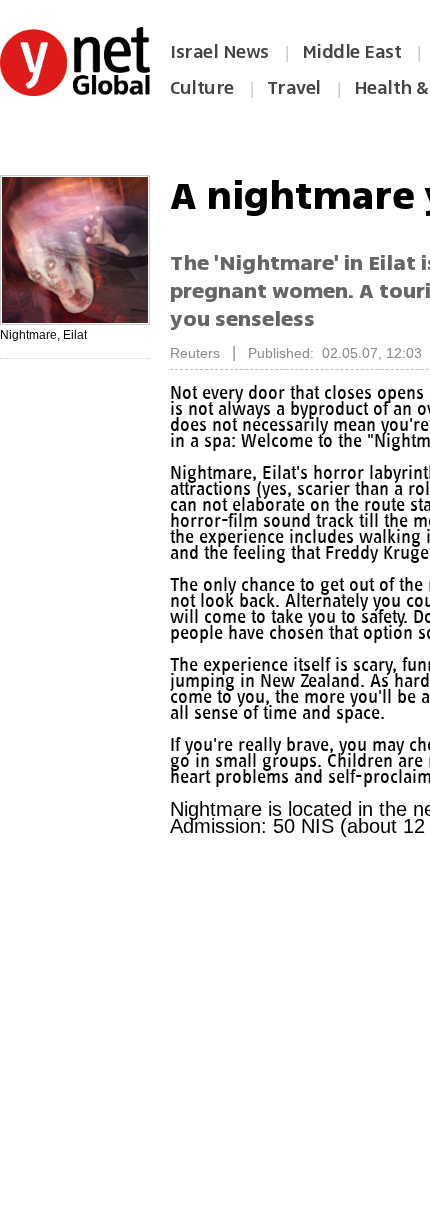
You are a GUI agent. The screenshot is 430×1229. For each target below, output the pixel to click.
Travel (294, 88)
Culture (202, 88)
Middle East (352, 52)
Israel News (219, 52)
